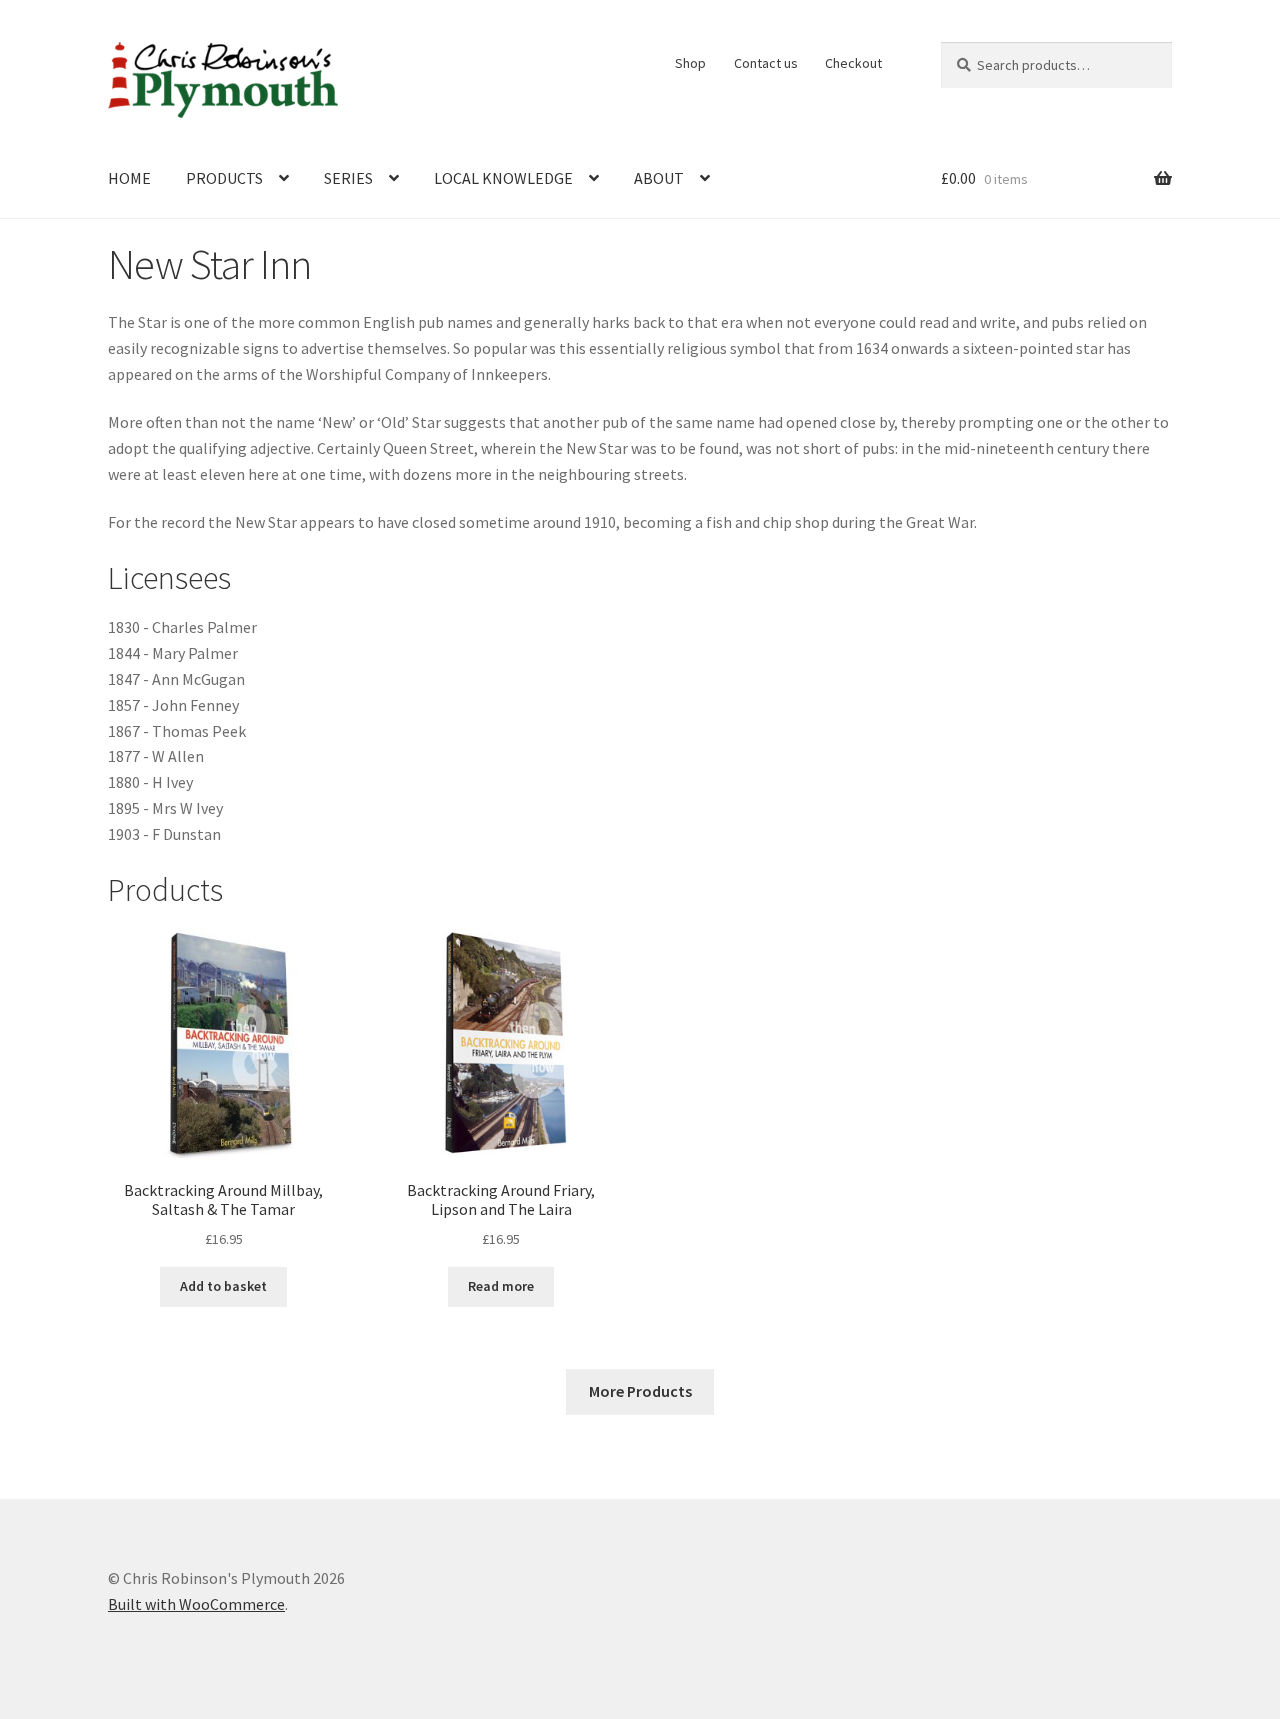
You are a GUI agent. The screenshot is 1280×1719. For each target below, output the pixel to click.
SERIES (348, 178)
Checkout (853, 63)
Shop (690, 63)
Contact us (766, 63)
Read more (501, 1286)
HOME (129, 178)
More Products (640, 1391)
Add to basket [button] (223, 1286)
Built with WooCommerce (196, 1604)
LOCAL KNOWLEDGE (503, 178)
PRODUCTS (224, 178)
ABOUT (659, 178)
